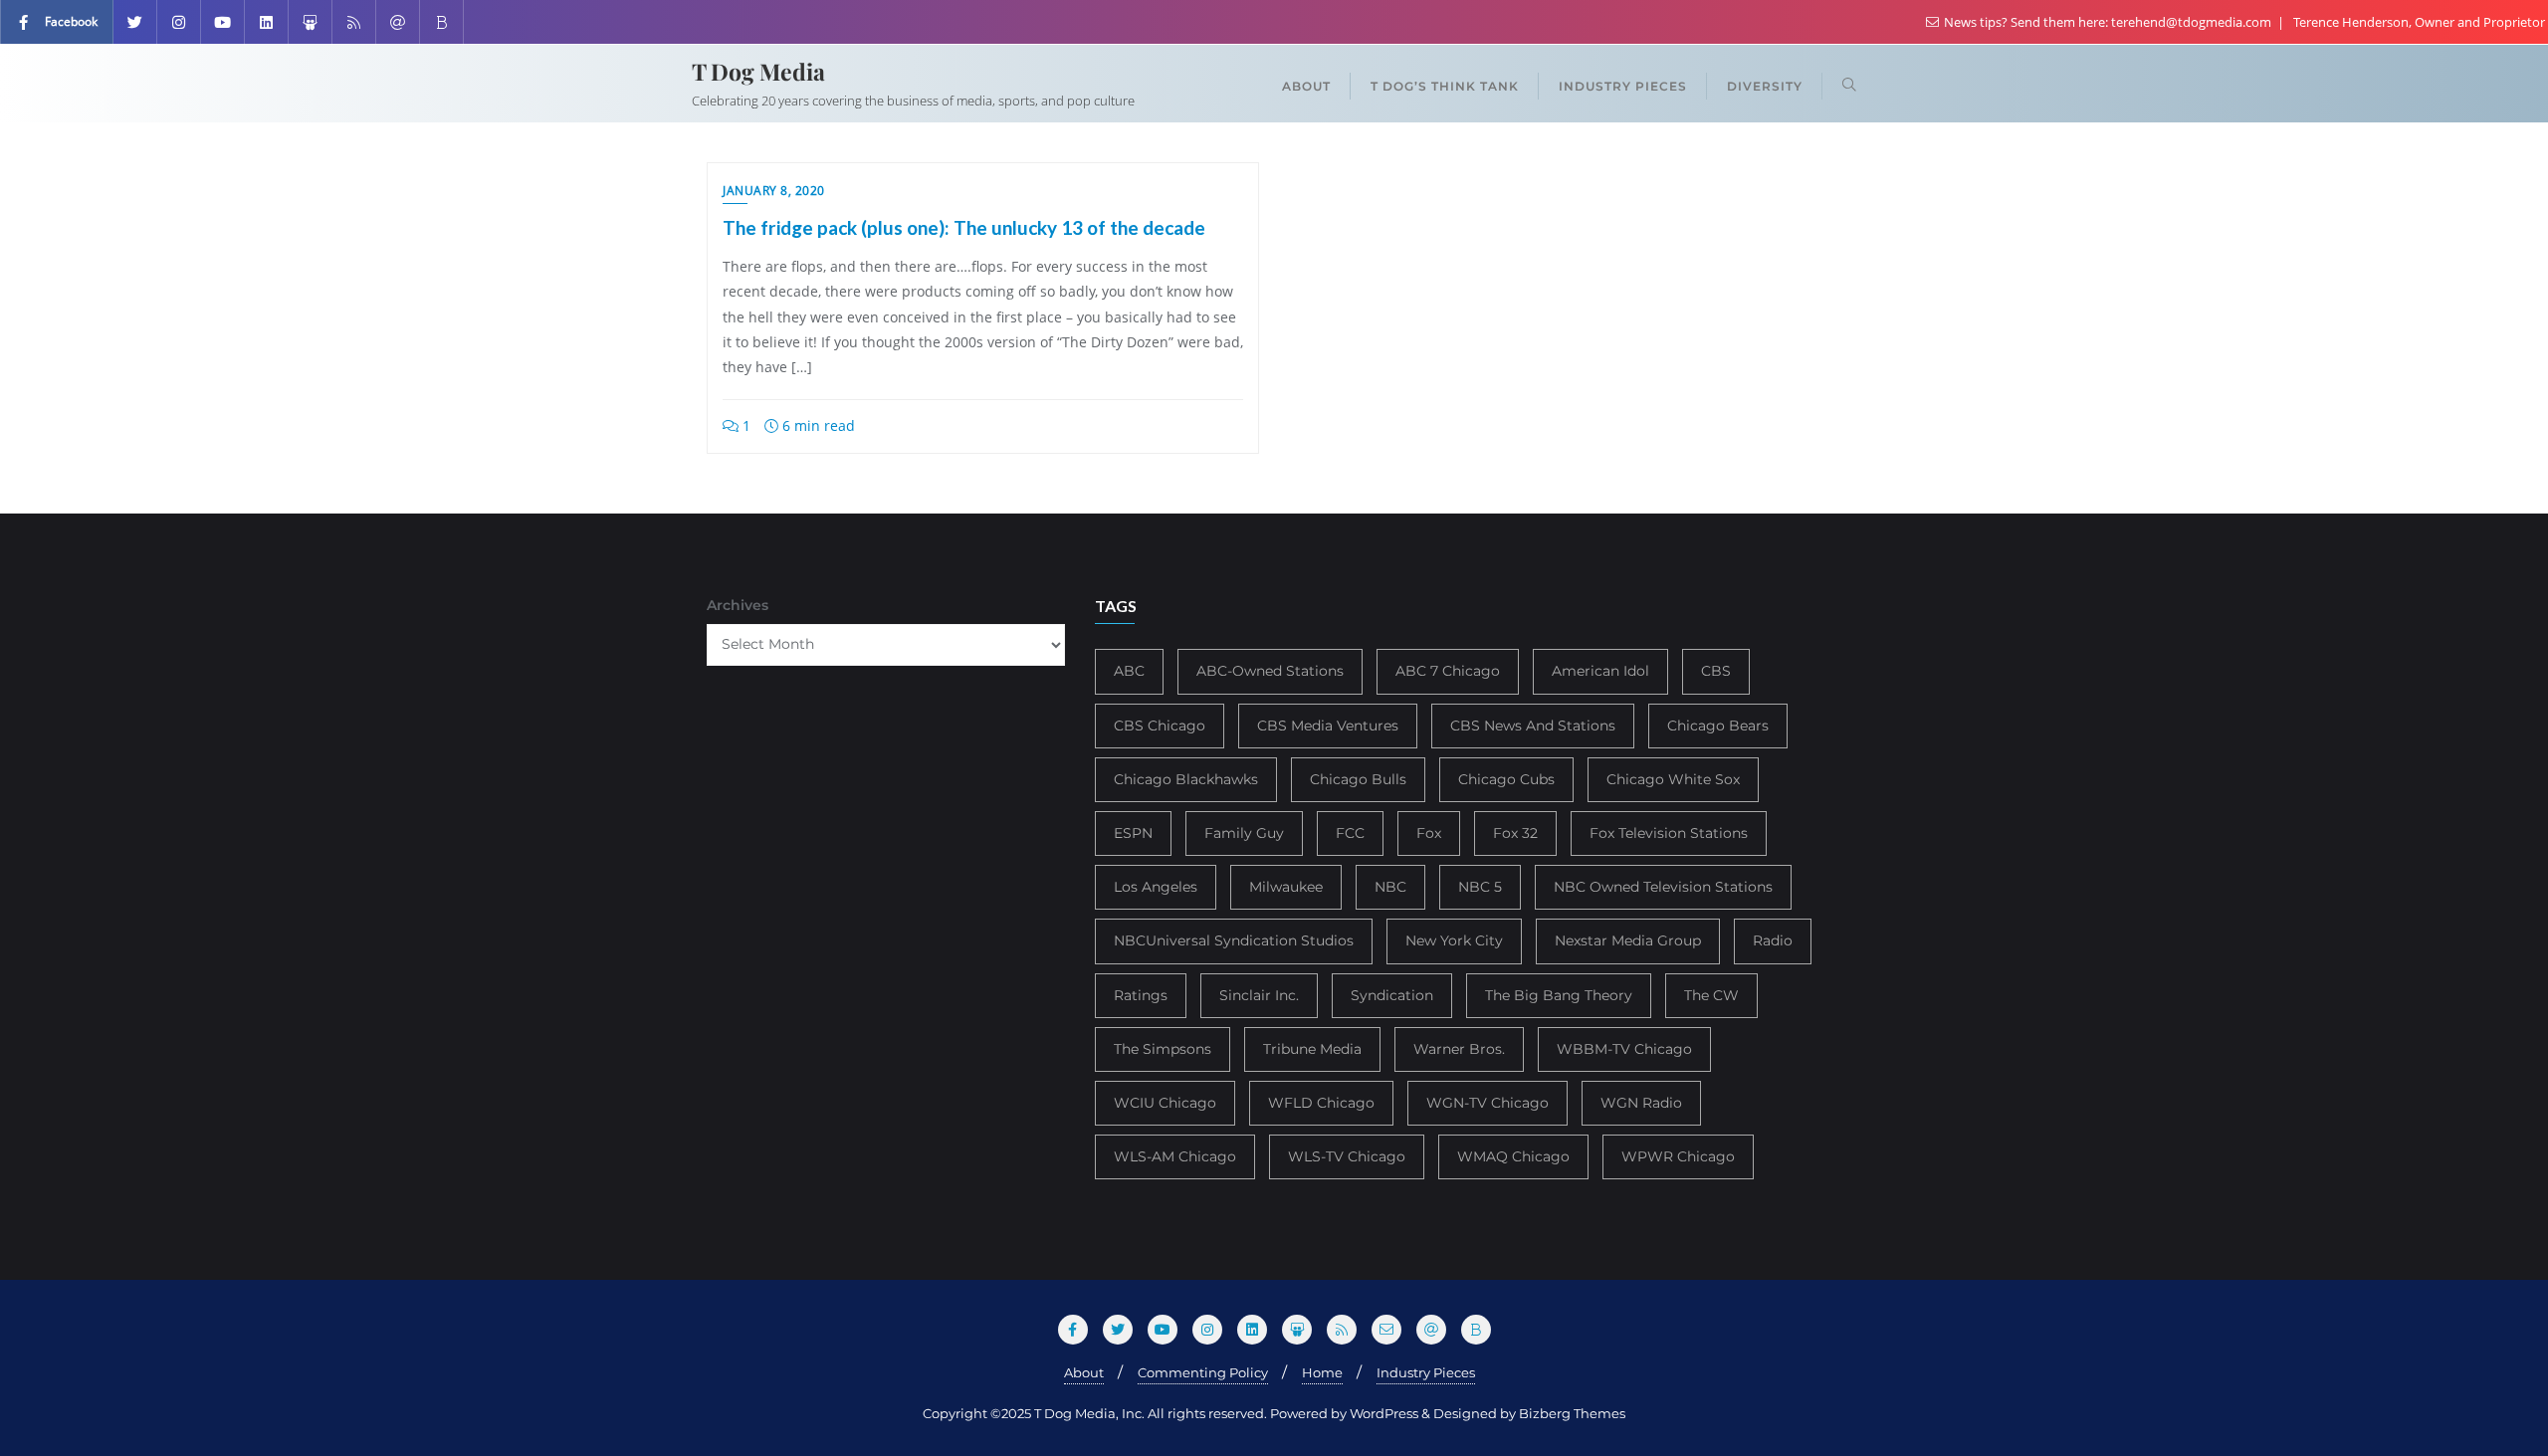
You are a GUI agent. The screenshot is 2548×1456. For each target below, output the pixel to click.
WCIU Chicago (1165, 1103)
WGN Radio (1641, 1103)
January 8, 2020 (774, 191)
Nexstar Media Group (1628, 940)
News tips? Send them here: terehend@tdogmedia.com (2108, 22)
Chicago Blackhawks (1186, 779)
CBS (1716, 671)
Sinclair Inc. (1259, 995)
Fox (1429, 833)
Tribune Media (1312, 1049)
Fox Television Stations (1669, 833)
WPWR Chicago (1678, 1156)
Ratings (1141, 995)
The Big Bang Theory (1559, 995)
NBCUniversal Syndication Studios (1234, 940)
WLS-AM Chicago (1175, 1156)
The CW (1711, 995)
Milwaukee (1286, 887)
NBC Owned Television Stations (1663, 887)
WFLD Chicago (1321, 1103)
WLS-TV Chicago (1347, 1156)
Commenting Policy (1203, 1372)
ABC (1129, 671)
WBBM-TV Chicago (1624, 1049)
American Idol (1600, 671)
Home (1322, 1372)
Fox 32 (1515, 833)
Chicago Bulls (1358, 779)
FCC (1350, 833)
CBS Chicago (1160, 726)
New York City (1454, 940)
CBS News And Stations (1533, 726)
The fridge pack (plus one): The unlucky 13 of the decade (964, 227)
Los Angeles (1156, 887)
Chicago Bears (1718, 726)
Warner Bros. (1459, 1049)
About (1084, 1372)
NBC (1390, 887)
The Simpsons (1163, 1049)
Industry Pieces (1426, 1372)
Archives (738, 605)
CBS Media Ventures (1328, 726)
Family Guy (1244, 833)
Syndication (1392, 995)
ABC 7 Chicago (1448, 671)
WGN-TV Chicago (1487, 1103)
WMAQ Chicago (1513, 1156)
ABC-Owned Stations (1270, 671)
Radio (1773, 940)
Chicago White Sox (1673, 779)
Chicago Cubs (1506, 779)
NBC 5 (1480, 887)
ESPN (1133, 833)
